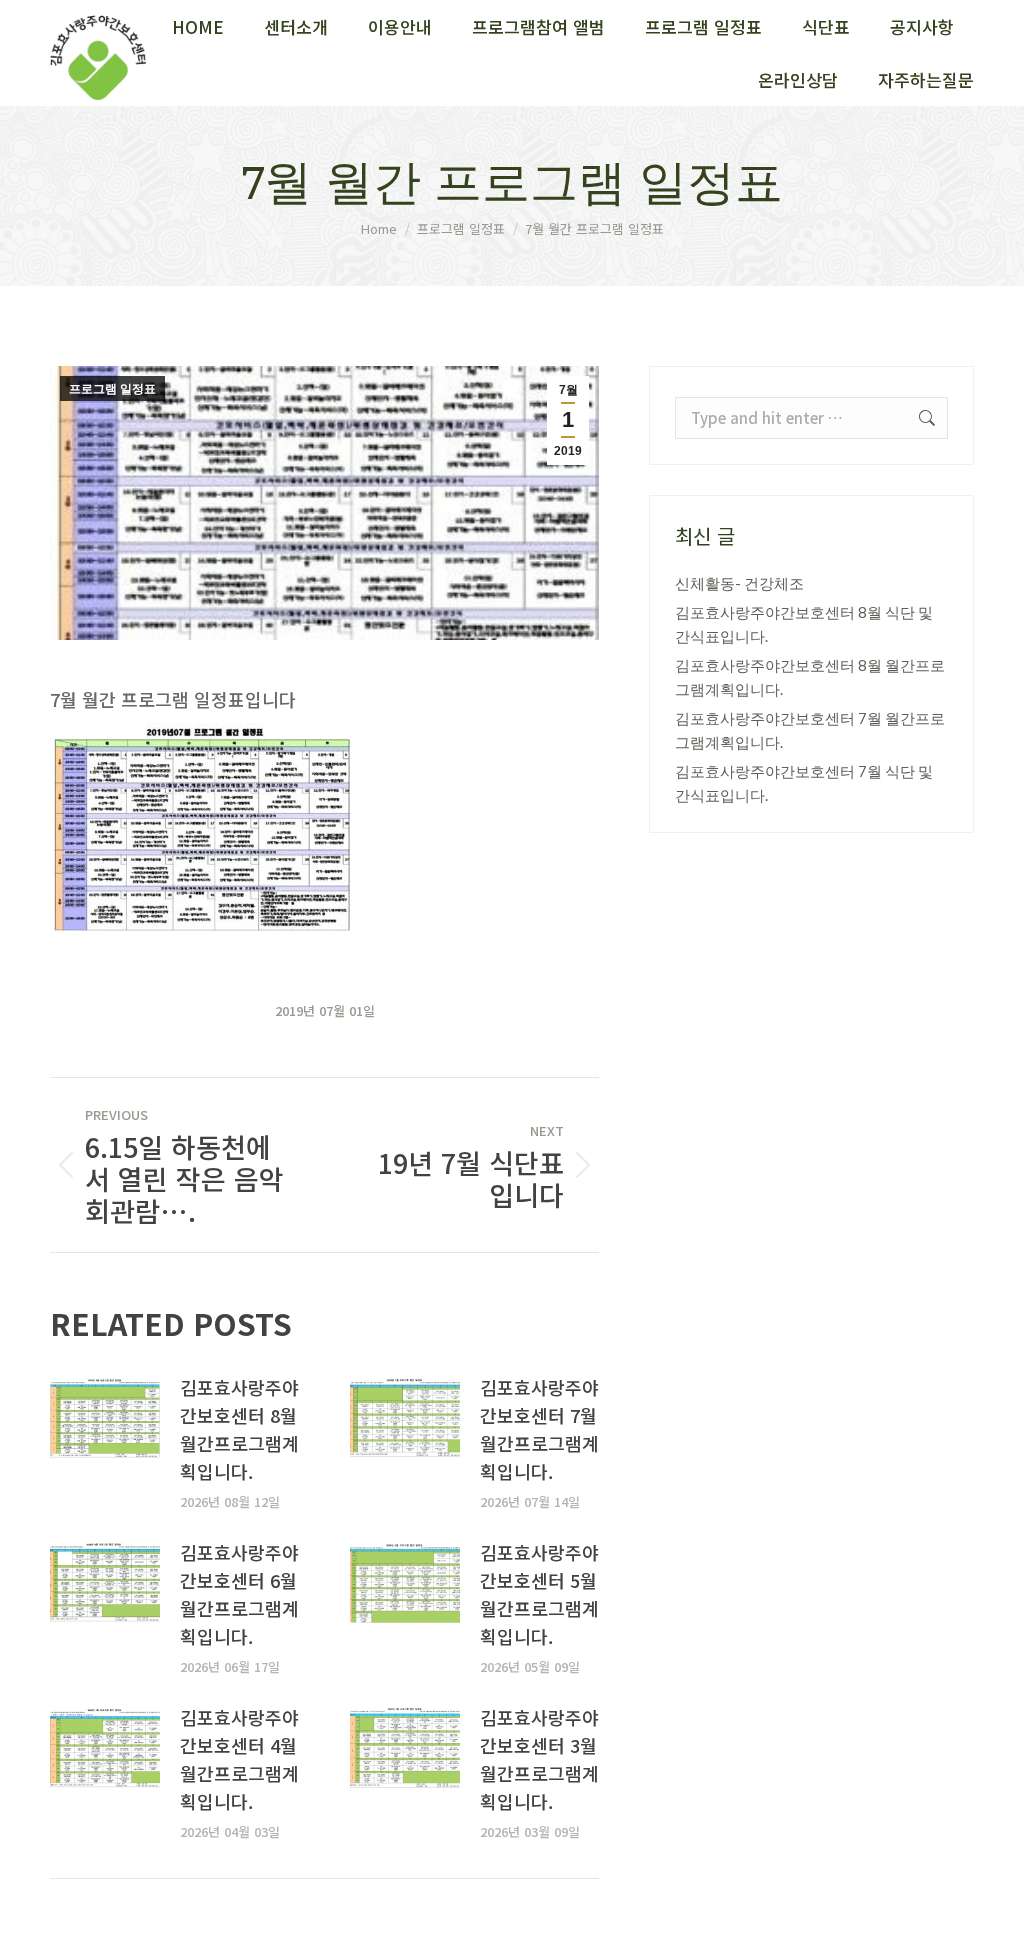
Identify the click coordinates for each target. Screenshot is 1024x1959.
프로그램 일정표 (112, 389)
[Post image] (105, 1418)
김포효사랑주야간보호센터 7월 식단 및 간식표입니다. (804, 783)
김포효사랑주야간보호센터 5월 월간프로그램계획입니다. (539, 1594)
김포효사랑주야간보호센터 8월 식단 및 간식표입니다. (804, 624)
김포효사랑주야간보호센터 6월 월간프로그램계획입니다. (239, 1594)
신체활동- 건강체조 (739, 583)
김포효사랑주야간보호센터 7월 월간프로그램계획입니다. (539, 1429)
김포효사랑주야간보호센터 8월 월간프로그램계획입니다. (239, 1429)
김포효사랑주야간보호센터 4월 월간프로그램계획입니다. (239, 1759)
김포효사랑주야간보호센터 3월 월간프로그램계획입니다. (539, 1759)
